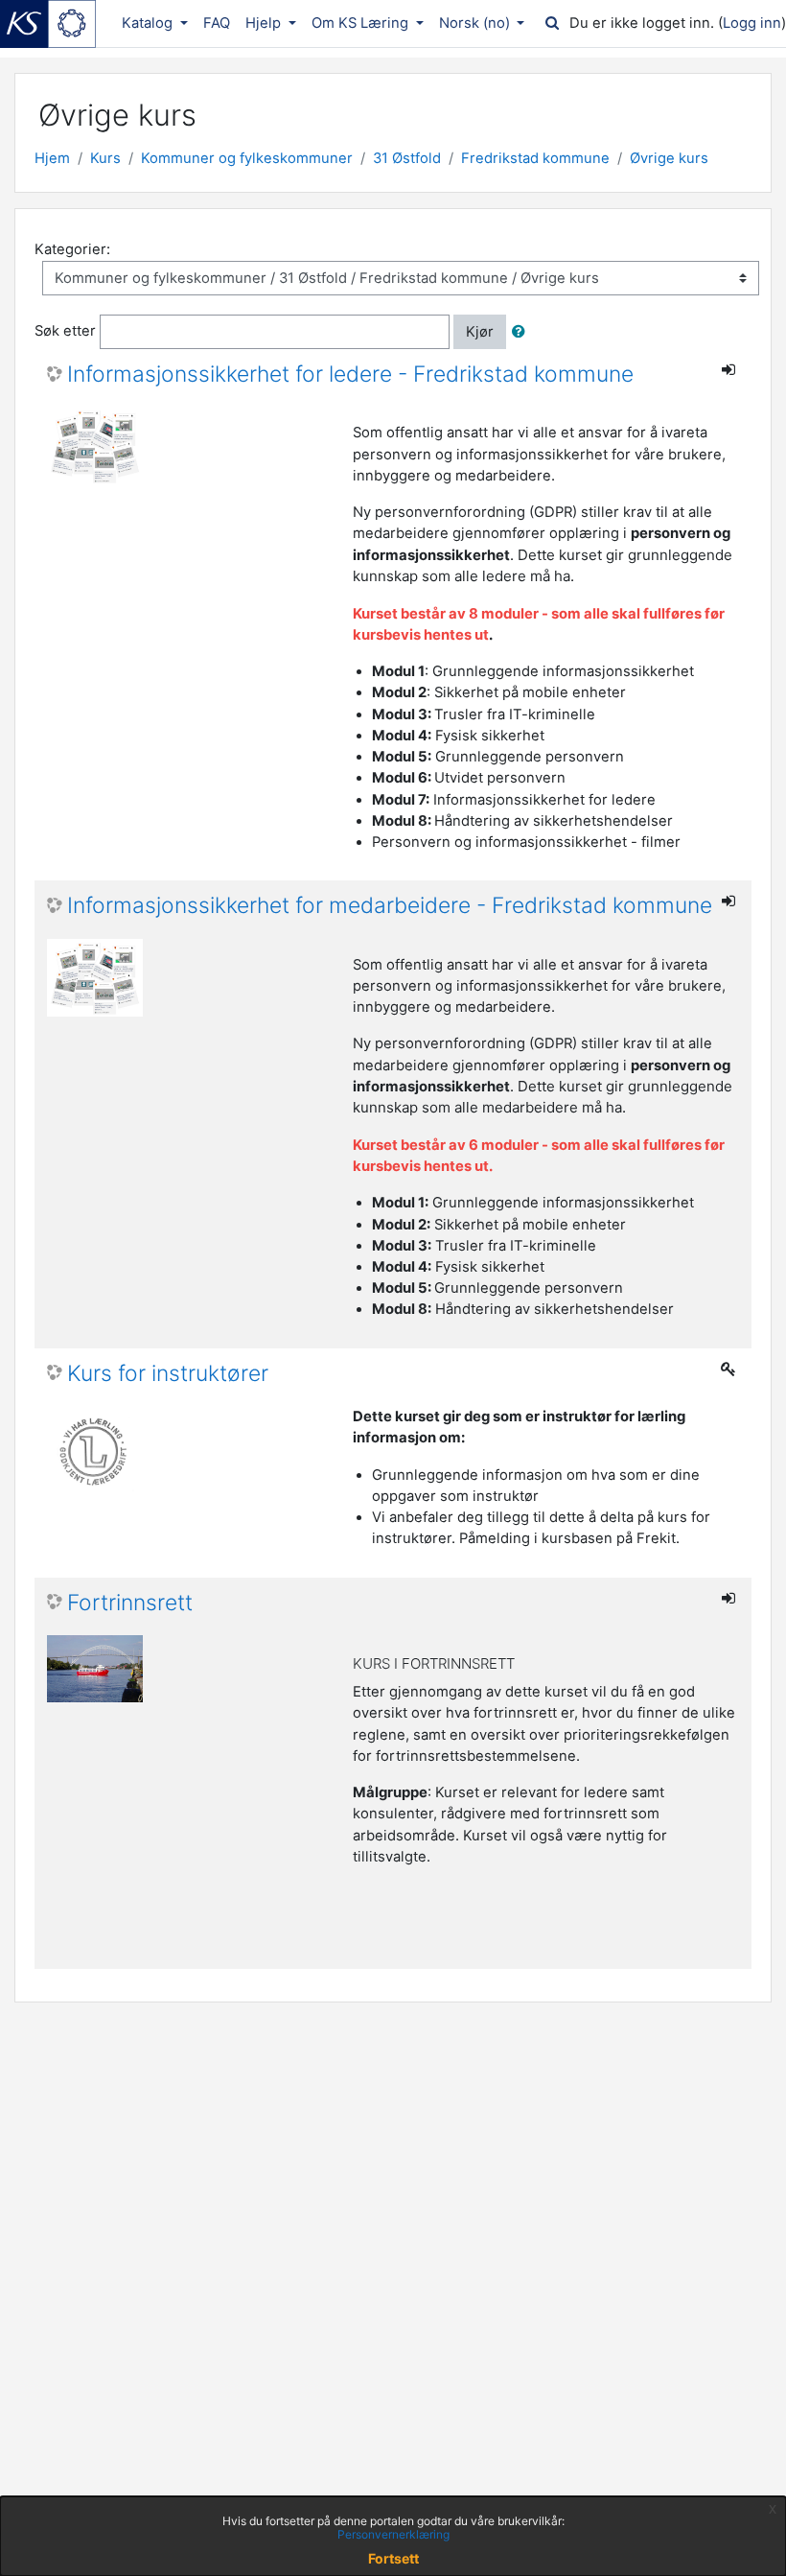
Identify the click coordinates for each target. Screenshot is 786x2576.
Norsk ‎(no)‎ (476, 23)
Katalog (149, 23)
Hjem (52, 158)
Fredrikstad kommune (535, 158)
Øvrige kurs (669, 158)
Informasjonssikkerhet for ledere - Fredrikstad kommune (350, 375)
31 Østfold (407, 158)
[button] (522, 332)
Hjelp (265, 23)
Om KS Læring (362, 23)
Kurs (105, 158)
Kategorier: (72, 249)
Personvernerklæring (393, 2534)
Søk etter (65, 331)
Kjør (480, 332)
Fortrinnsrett (130, 1603)
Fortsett (393, 2558)
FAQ (217, 23)
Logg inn (752, 23)
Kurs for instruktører (168, 1374)
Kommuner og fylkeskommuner (247, 158)
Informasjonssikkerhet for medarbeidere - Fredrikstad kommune (390, 906)
